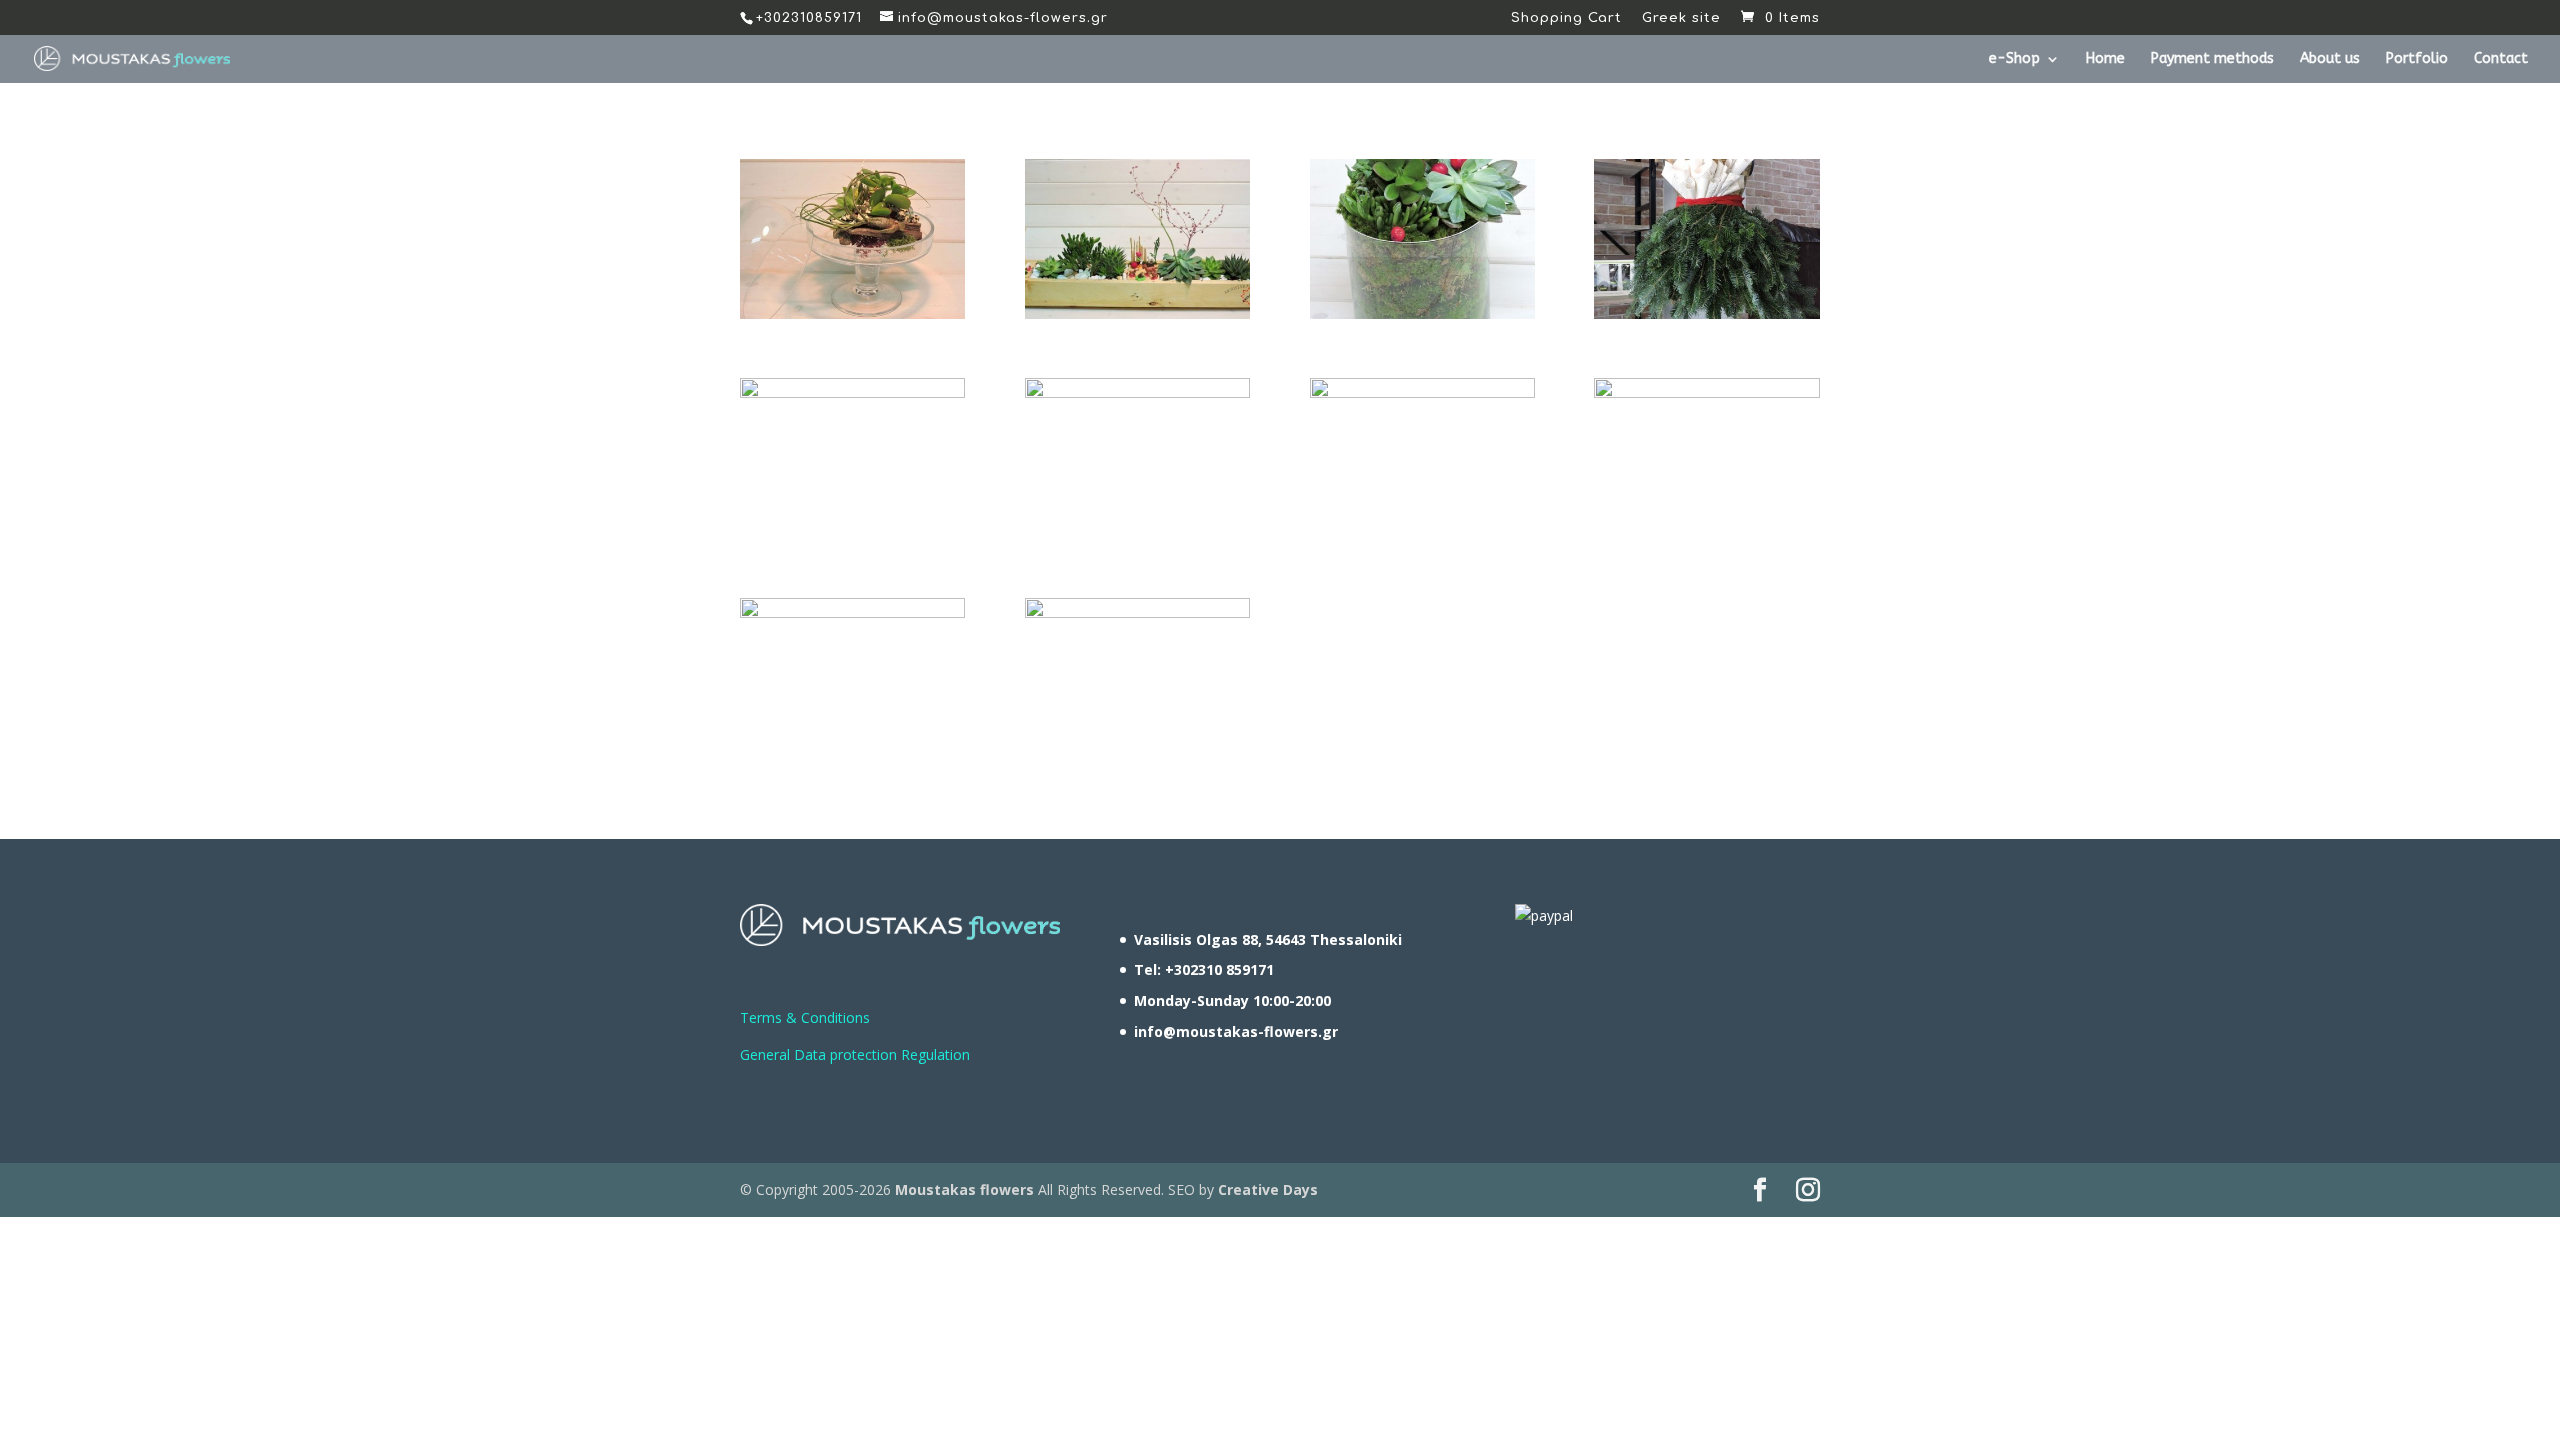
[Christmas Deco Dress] (1706, 313)
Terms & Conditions (805, 1017)
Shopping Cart (1566, 18)
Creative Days (1268, 1189)
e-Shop (2014, 59)
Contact (2501, 59)
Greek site (1681, 18)
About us (2330, 59)
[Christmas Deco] (852, 392)
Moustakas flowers (962, 1189)
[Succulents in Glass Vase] (1422, 313)
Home (2105, 59)
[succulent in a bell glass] (852, 313)
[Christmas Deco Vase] (1137, 392)
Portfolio (2417, 59)
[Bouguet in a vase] (1422, 392)
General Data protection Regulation (855, 1054)
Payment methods (2212, 59)
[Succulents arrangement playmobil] (1137, 313)
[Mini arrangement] (1706, 392)
